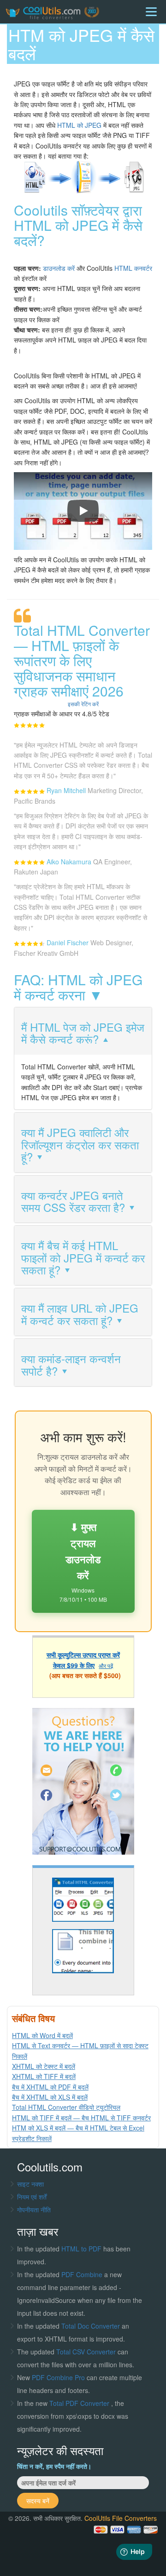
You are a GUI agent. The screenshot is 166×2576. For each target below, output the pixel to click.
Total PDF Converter (80, 2403)
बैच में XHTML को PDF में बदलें (50, 2087)
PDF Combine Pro (59, 2377)
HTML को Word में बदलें (42, 2035)
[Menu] (151, 12)
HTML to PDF (81, 2249)
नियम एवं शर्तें (32, 2197)
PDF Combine (83, 2274)
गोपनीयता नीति (34, 2210)
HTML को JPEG (79, 125)
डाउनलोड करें (59, 268)
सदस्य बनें (38, 2501)
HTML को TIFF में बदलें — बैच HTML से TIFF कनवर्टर (81, 2118)
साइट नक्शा (30, 2184)
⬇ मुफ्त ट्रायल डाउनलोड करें (83, 1561)
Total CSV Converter (86, 2352)
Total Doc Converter (92, 2326)
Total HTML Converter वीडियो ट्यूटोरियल (66, 2107)
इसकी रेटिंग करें (83, 704)
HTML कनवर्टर (133, 268)
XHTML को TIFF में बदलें (44, 2076)
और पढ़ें (106, 1665)
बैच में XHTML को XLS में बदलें (50, 2097)
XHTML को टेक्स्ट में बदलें (44, 2066)
